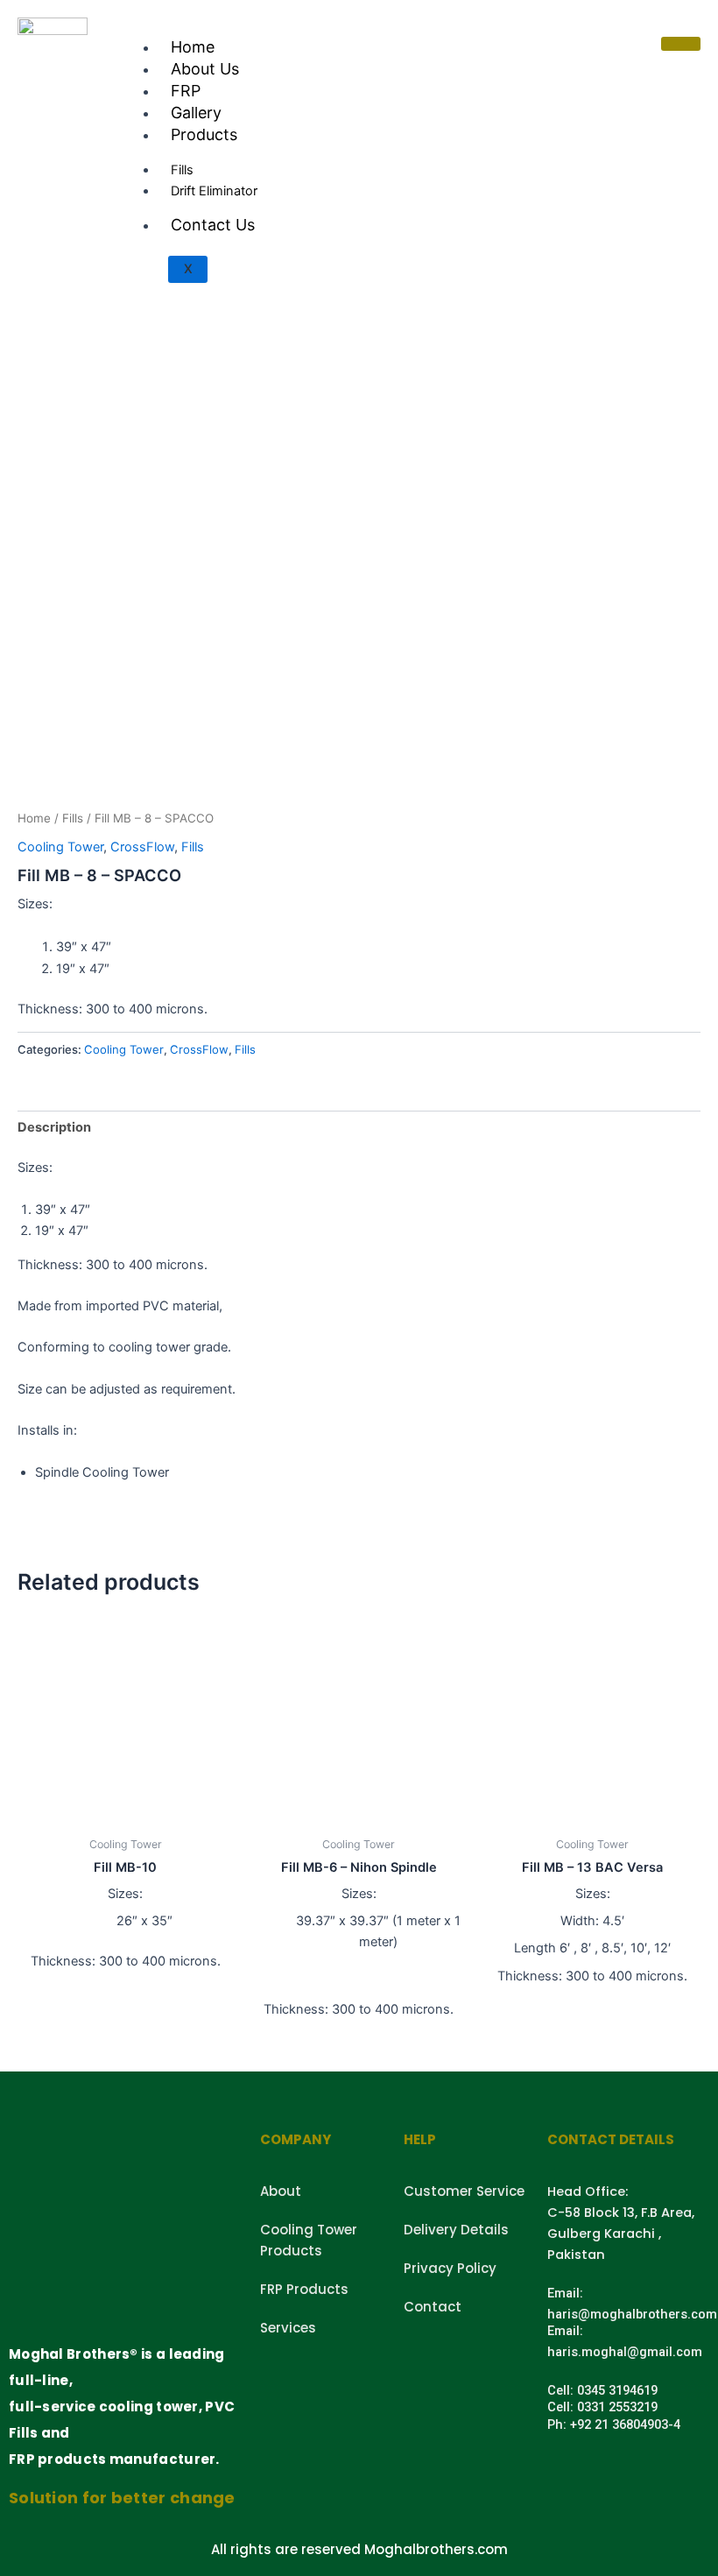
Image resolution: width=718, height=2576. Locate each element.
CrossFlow (142, 847)
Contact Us (213, 225)
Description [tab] (54, 1127)
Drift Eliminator (214, 191)
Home (193, 47)
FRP (186, 91)
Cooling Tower (60, 847)
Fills (73, 818)
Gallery (196, 113)
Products (204, 134)
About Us (205, 69)
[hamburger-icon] (681, 44)
